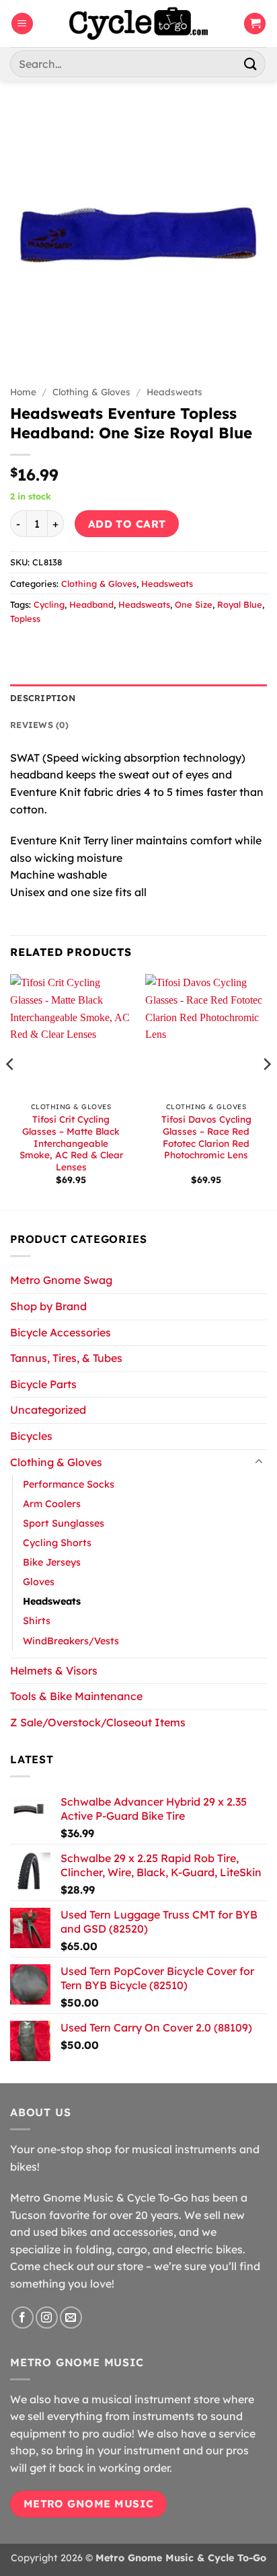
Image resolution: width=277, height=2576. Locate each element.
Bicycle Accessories (61, 1332)
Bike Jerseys (52, 1562)
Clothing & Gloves (91, 392)
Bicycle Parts (43, 1384)
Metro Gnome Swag (61, 1280)
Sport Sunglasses (64, 1523)
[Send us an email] (71, 2318)
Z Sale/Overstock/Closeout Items (98, 1722)
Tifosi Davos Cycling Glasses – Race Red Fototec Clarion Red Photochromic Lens (206, 1137)
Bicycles (31, 1436)
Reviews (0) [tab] (39, 725)
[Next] (266, 1091)
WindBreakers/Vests (71, 1641)
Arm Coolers (52, 1504)
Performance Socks (69, 1484)
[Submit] (251, 64)
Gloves (39, 1582)
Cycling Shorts (57, 1543)
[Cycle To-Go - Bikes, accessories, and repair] (138, 24)
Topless (25, 618)
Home (23, 392)
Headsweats (174, 392)
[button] (22, 24)
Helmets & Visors (54, 1671)
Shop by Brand (48, 1306)
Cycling (49, 604)
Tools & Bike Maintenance (76, 1696)
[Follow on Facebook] (23, 2318)
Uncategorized (48, 1410)
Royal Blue (240, 604)
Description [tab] (43, 698)
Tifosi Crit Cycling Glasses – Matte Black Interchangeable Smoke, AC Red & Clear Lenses (71, 1143)
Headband (91, 604)
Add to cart (127, 524)
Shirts (37, 1621)
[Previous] (11, 1091)
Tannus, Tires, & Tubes (66, 1358)
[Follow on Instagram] (47, 2318)
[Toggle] (259, 1462)
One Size (194, 604)
